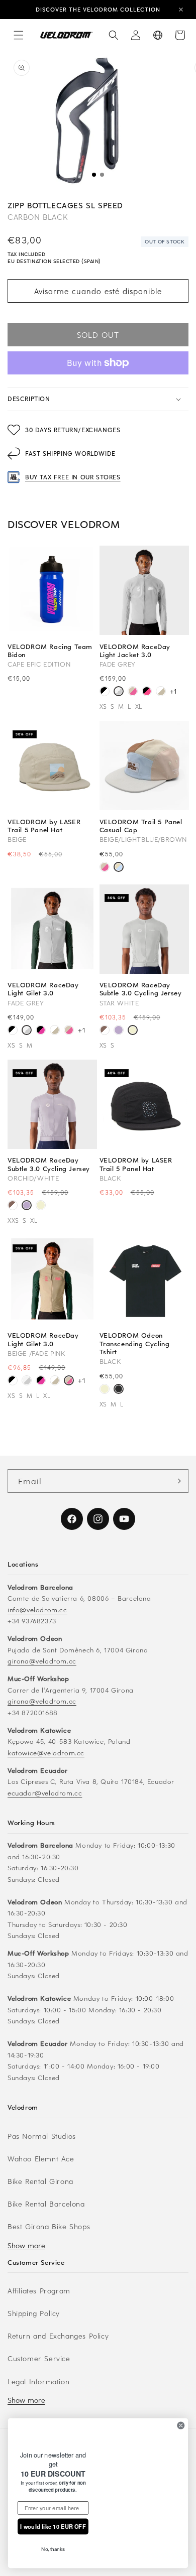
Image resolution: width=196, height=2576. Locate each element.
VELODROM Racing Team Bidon (50, 651)
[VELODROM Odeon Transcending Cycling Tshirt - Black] (119, 1390)
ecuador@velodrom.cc (45, 1793)
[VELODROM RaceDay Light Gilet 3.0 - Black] (13, 1031)
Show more (26, 2245)
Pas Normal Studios (42, 2136)
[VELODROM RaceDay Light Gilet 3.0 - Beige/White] (55, 1031)
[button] (19, 35)
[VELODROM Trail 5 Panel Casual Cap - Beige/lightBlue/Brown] (119, 868)
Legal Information (38, 2381)
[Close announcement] (181, 10)
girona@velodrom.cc (42, 1661)
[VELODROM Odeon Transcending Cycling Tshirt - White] (105, 1390)
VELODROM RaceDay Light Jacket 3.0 (135, 651)
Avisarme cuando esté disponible (98, 291)
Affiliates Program (39, 2291)
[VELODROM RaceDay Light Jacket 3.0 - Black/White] (105, 692)
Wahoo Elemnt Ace (41, 2159)
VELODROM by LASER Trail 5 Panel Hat (44, 826)
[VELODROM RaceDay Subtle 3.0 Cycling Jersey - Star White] (133, 1031)
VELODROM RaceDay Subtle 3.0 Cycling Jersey (141, 989)
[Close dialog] (181, 2416)
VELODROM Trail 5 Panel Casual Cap (141, 826)
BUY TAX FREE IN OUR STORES (73, 477)
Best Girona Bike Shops (49, 2226)
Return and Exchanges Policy (58, 2336)
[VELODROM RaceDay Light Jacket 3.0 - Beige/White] (161, 692)
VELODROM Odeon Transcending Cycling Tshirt (135, 1343)
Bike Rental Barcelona (46, 2204)
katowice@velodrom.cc (46, 1753)
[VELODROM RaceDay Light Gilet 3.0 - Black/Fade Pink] (41, 1031)
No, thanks (53, 2549)
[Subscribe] (177, 1481)
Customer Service (39, 2358)
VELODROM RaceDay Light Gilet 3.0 (43, 989)
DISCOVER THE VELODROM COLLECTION (98, 9)
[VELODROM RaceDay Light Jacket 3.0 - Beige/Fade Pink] (133, 692)
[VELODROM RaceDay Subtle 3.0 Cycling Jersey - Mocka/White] (105, 1031)
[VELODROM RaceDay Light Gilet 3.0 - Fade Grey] (27, 1031)
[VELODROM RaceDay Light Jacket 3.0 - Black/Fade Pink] (147, 692)
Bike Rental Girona (40, 2181)
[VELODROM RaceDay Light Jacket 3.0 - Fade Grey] (119, 692)
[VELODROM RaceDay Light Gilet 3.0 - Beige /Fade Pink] (69, 1031)
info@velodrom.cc (37, 1609)
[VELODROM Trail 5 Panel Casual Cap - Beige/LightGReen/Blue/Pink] (105, 868)
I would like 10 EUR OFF (53, 2526)
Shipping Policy (34, 2313)
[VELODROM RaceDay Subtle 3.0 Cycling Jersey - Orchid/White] (119, 1031)
